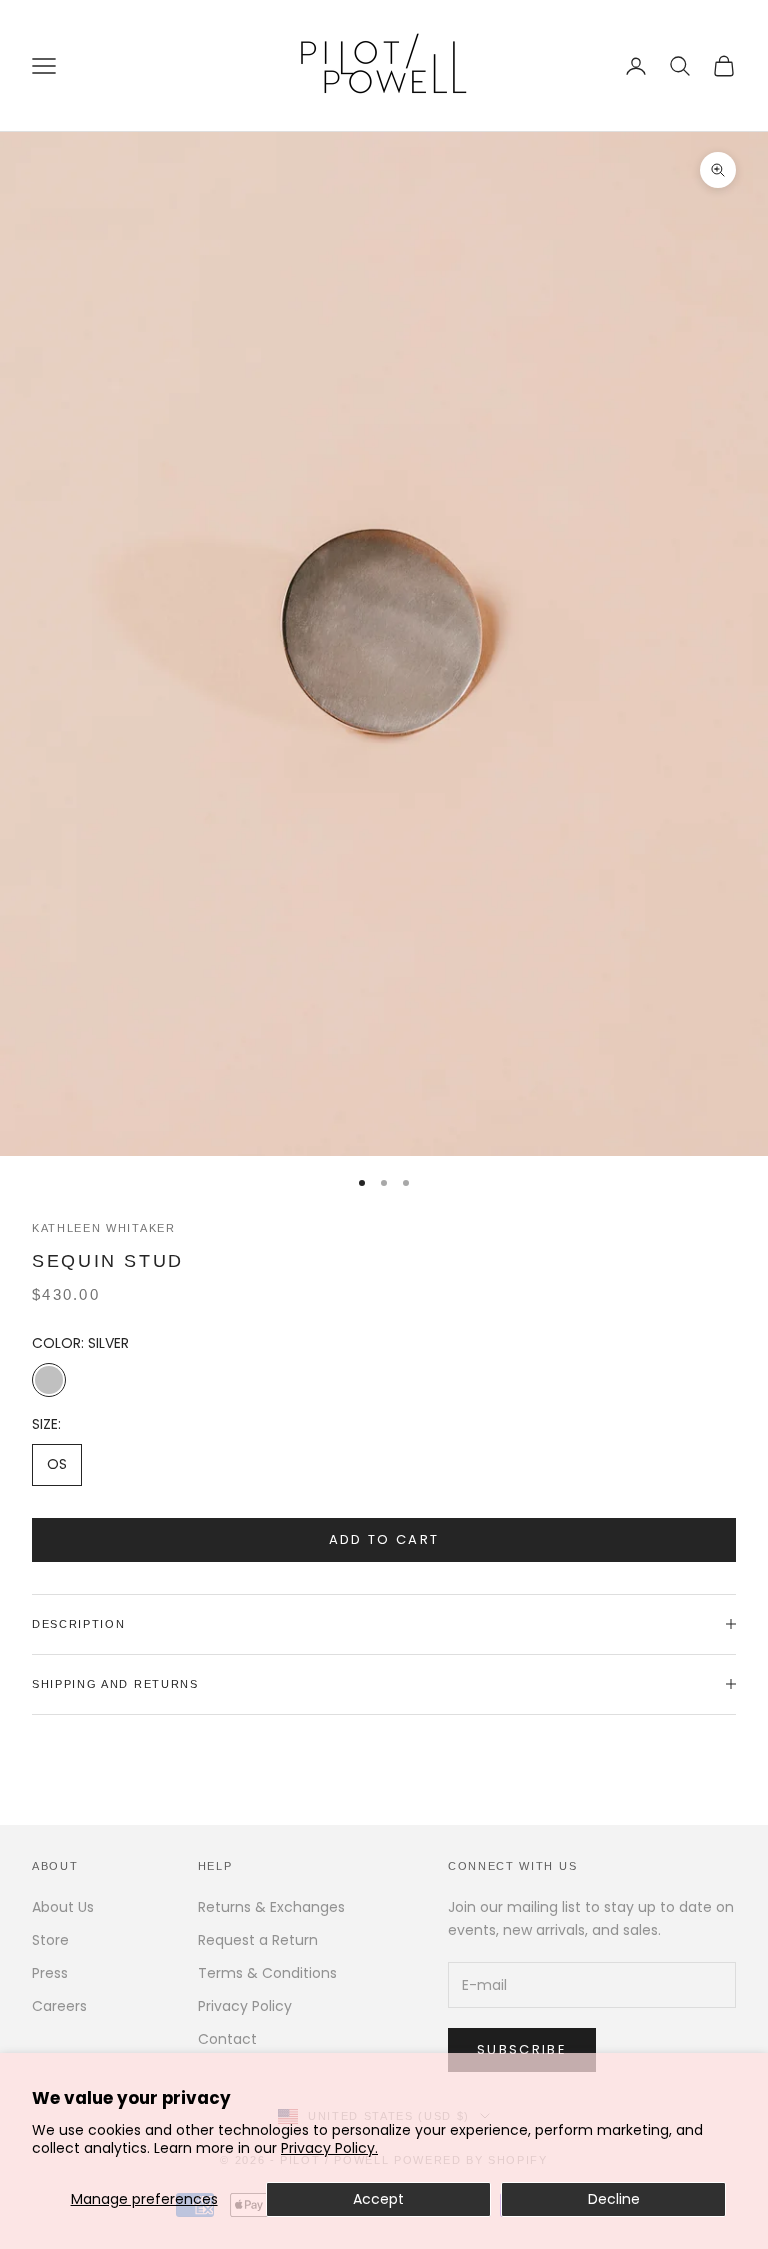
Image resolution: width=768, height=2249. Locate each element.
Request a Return (258, 1940)
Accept (378, 2199)
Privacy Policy (245, 2006)
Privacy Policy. (329, 2148)
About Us (63, 1907)
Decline (614, 2199)
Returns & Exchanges (271, 1907)
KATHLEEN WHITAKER (104, 1228)
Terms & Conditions (267, 1973)
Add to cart (384, 1539)
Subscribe (522, 2049)
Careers (59, 2006)
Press (50, 1973)
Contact (227, 2039)
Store (50, 1940)
